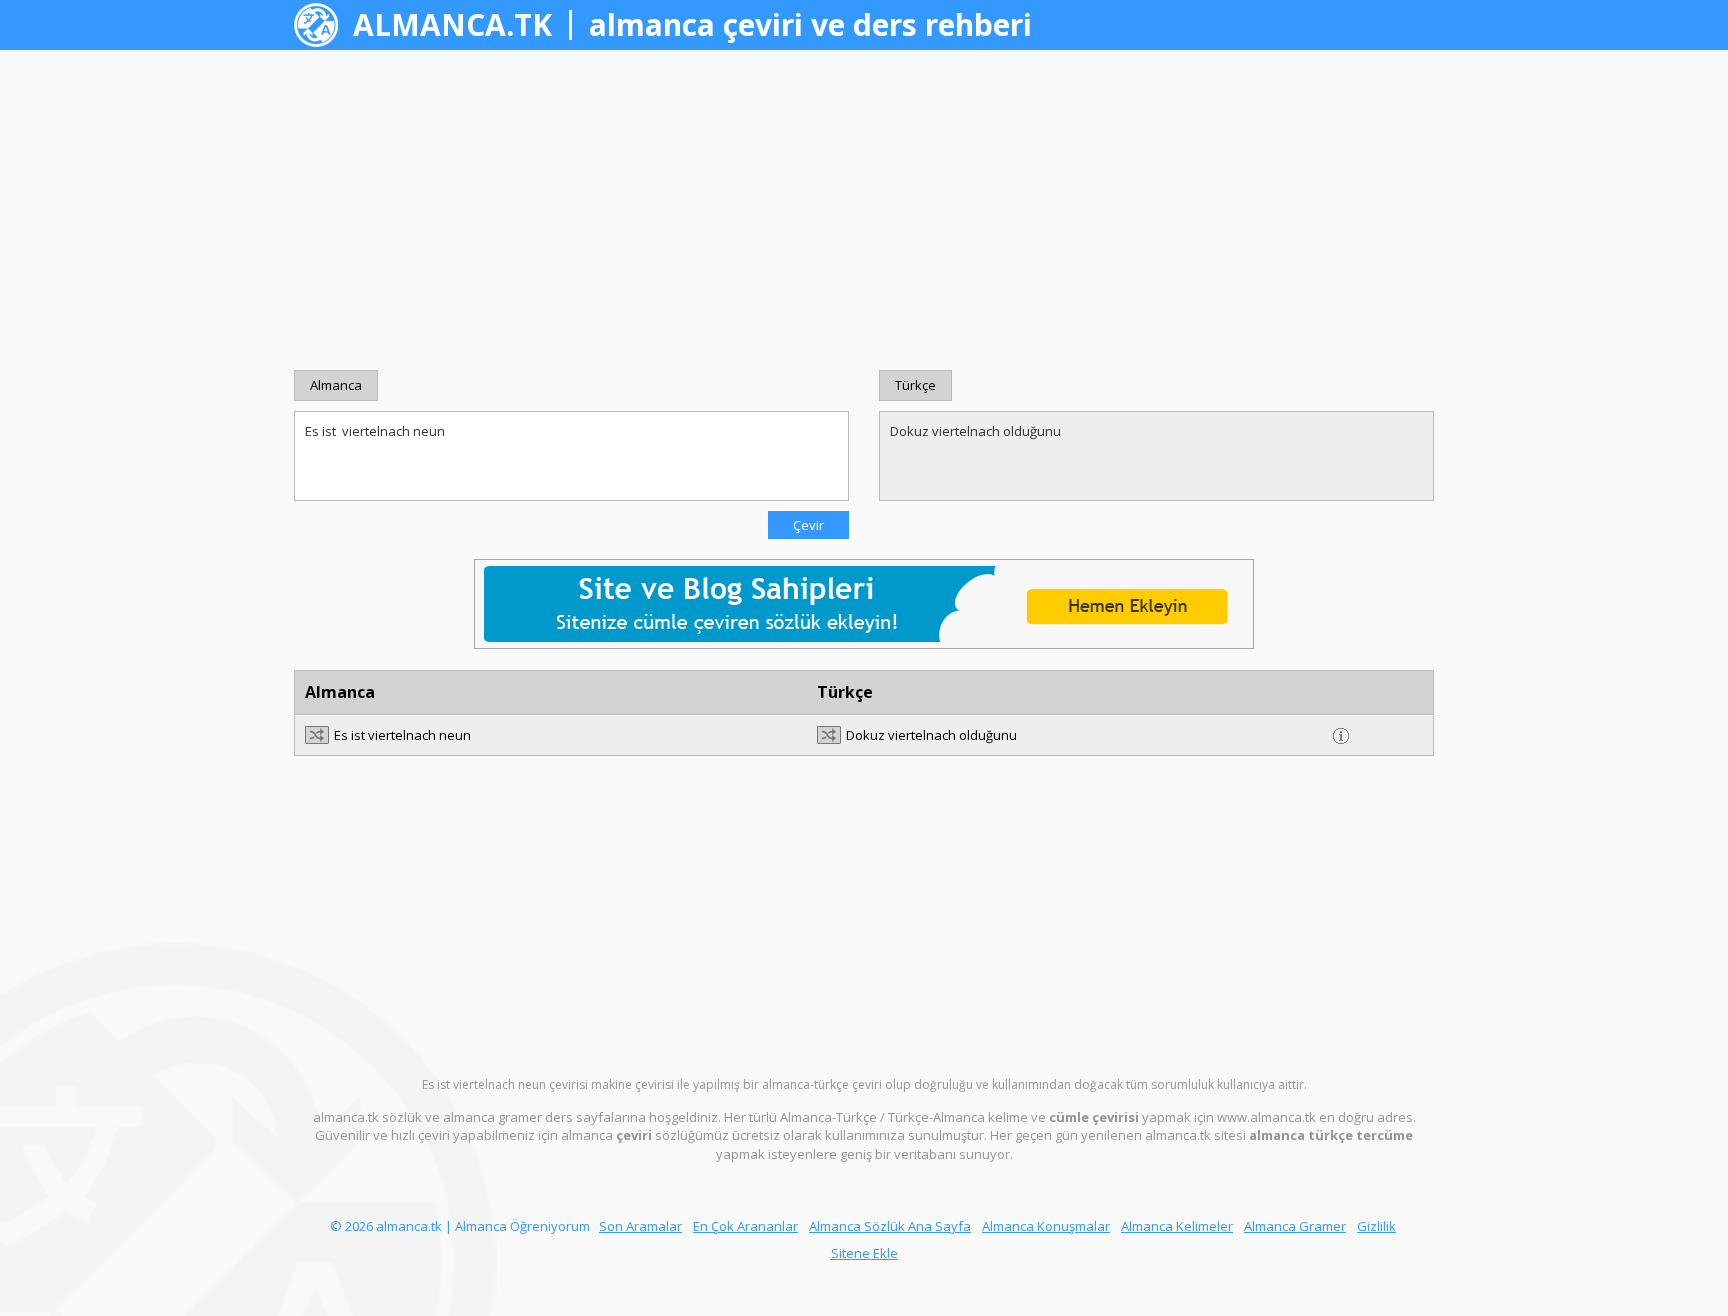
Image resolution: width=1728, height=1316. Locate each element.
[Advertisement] (864, 210)
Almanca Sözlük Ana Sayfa (890, 1226)
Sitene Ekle (864, 1253)
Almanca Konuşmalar (1046, 1226)
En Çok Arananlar (745, 1226)
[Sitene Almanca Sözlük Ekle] (864, 603)
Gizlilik (1376, 1226)
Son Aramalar (640, 1226)
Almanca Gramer (1295, 1226)
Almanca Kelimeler (1177, 1226)
